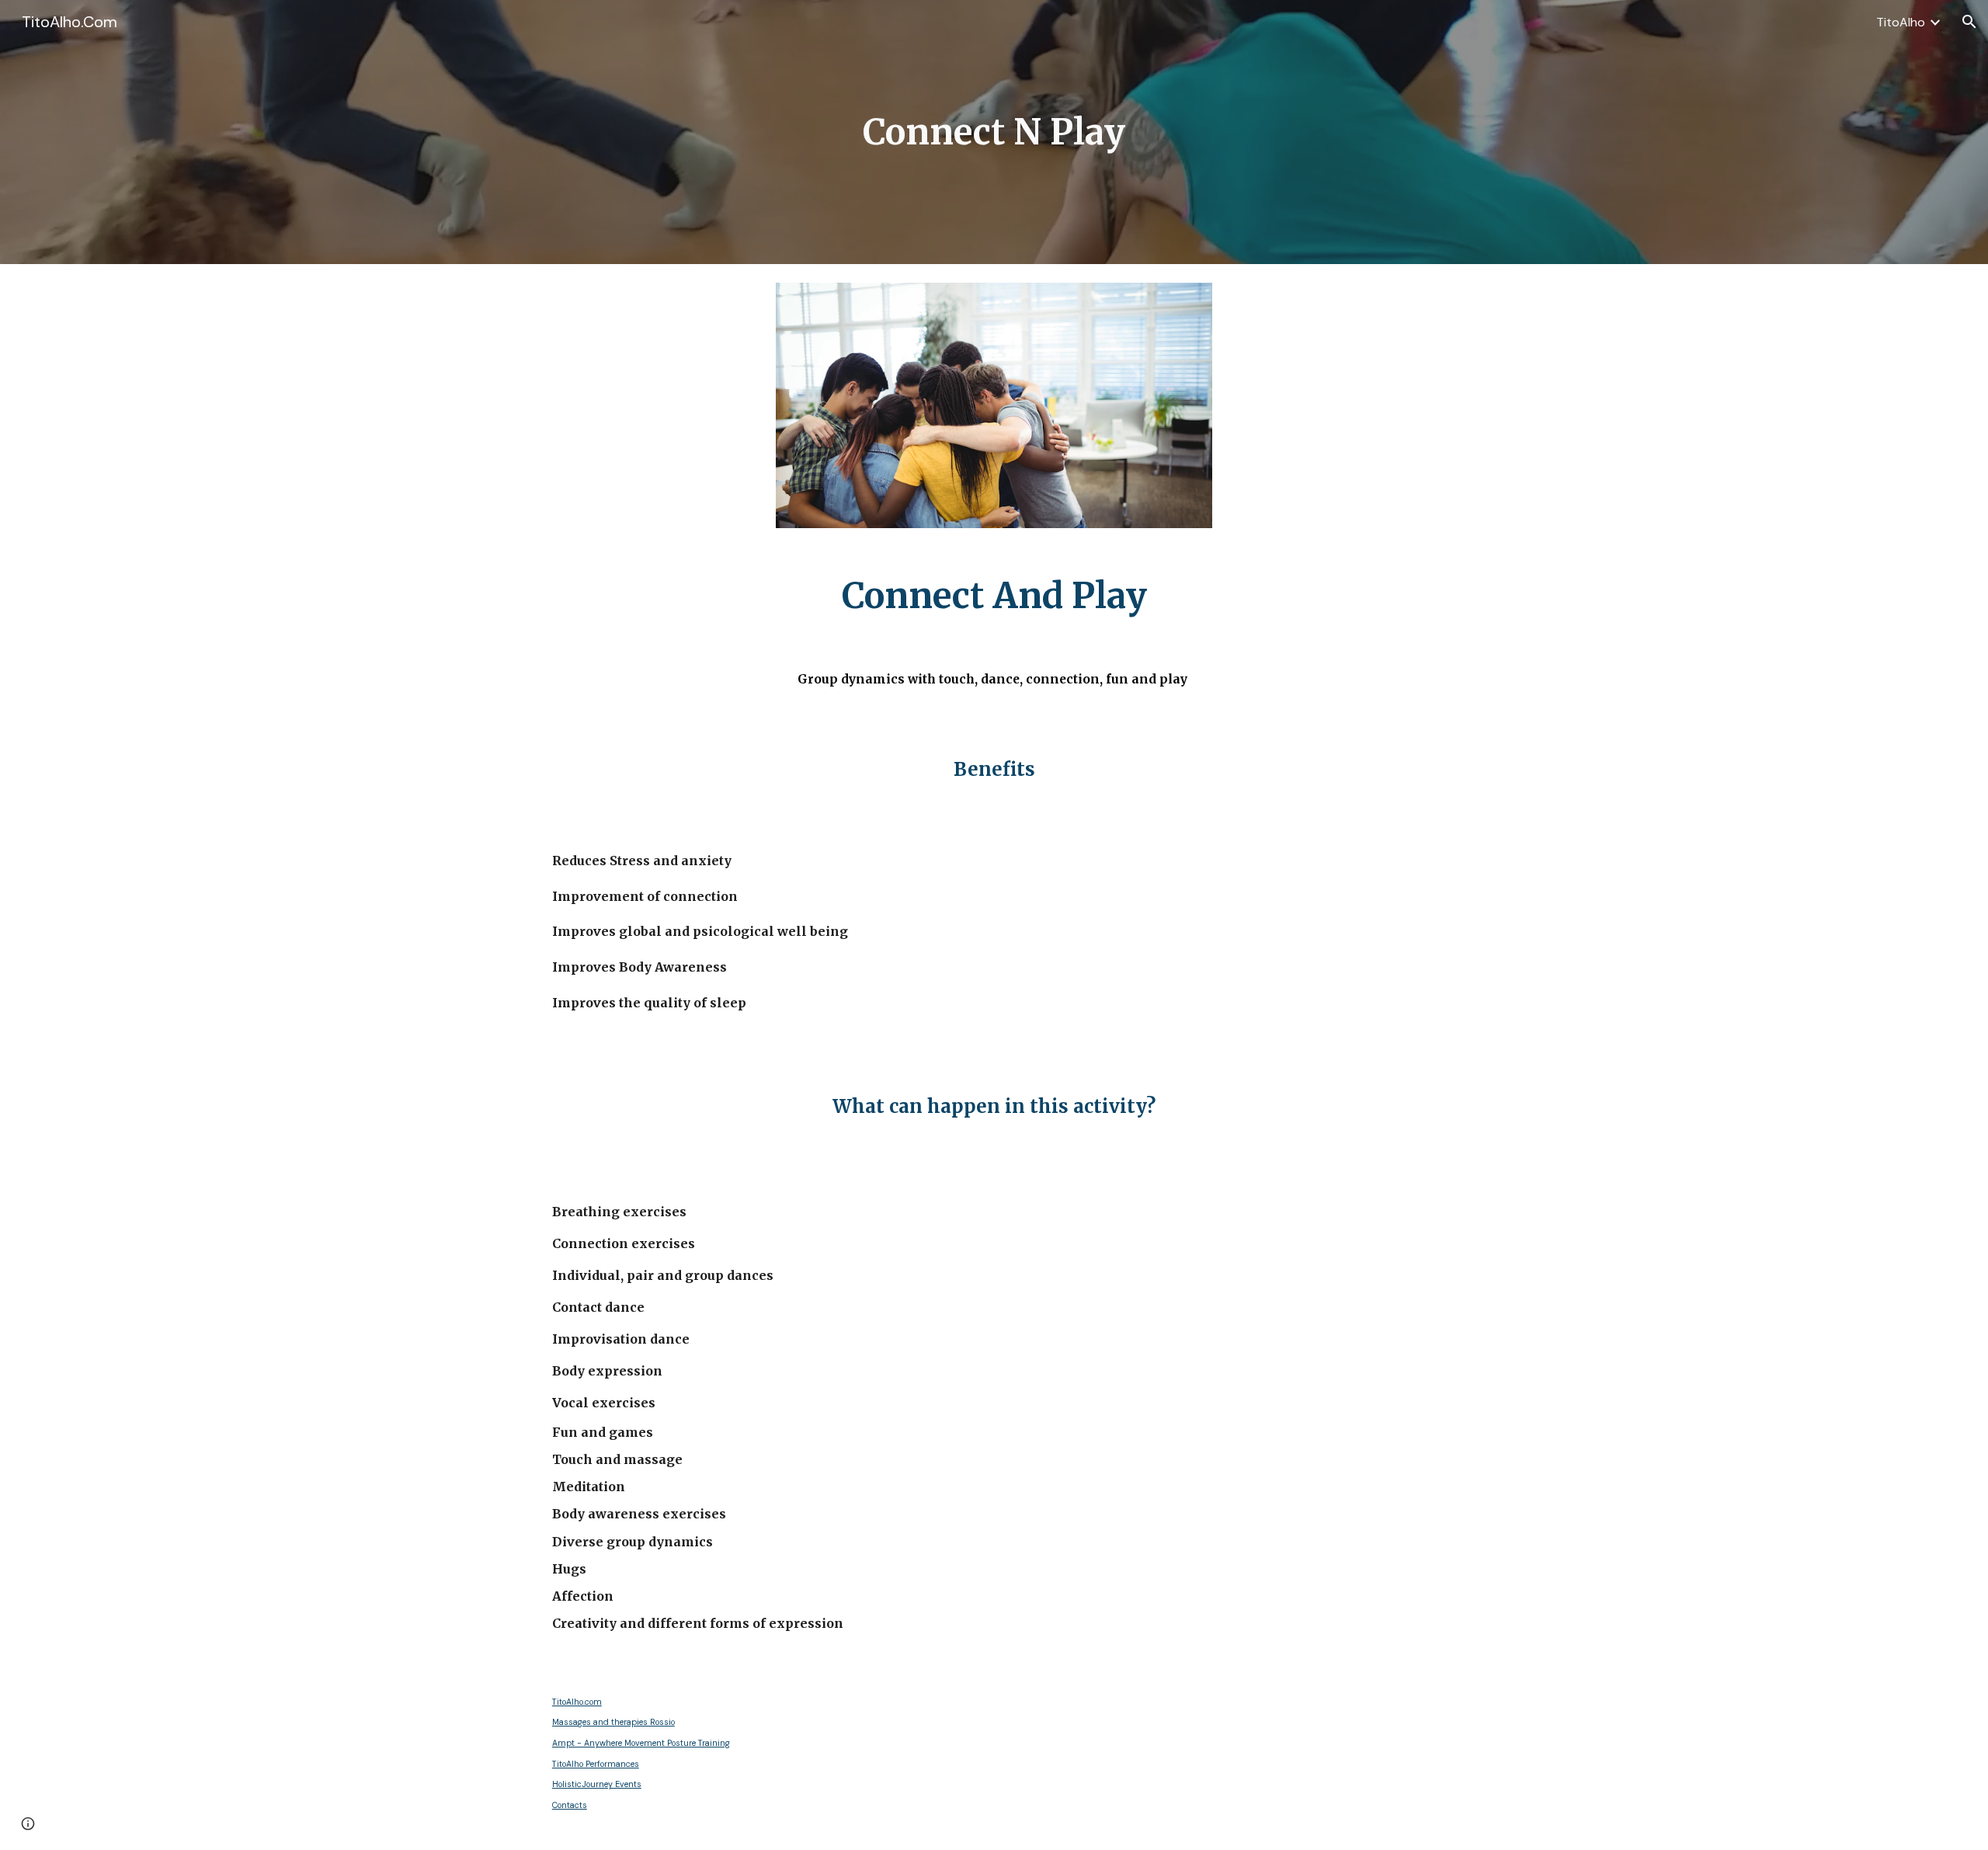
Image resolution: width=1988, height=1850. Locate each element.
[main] (994, 132)
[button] (1969, 22)
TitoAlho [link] (1901, 22)
